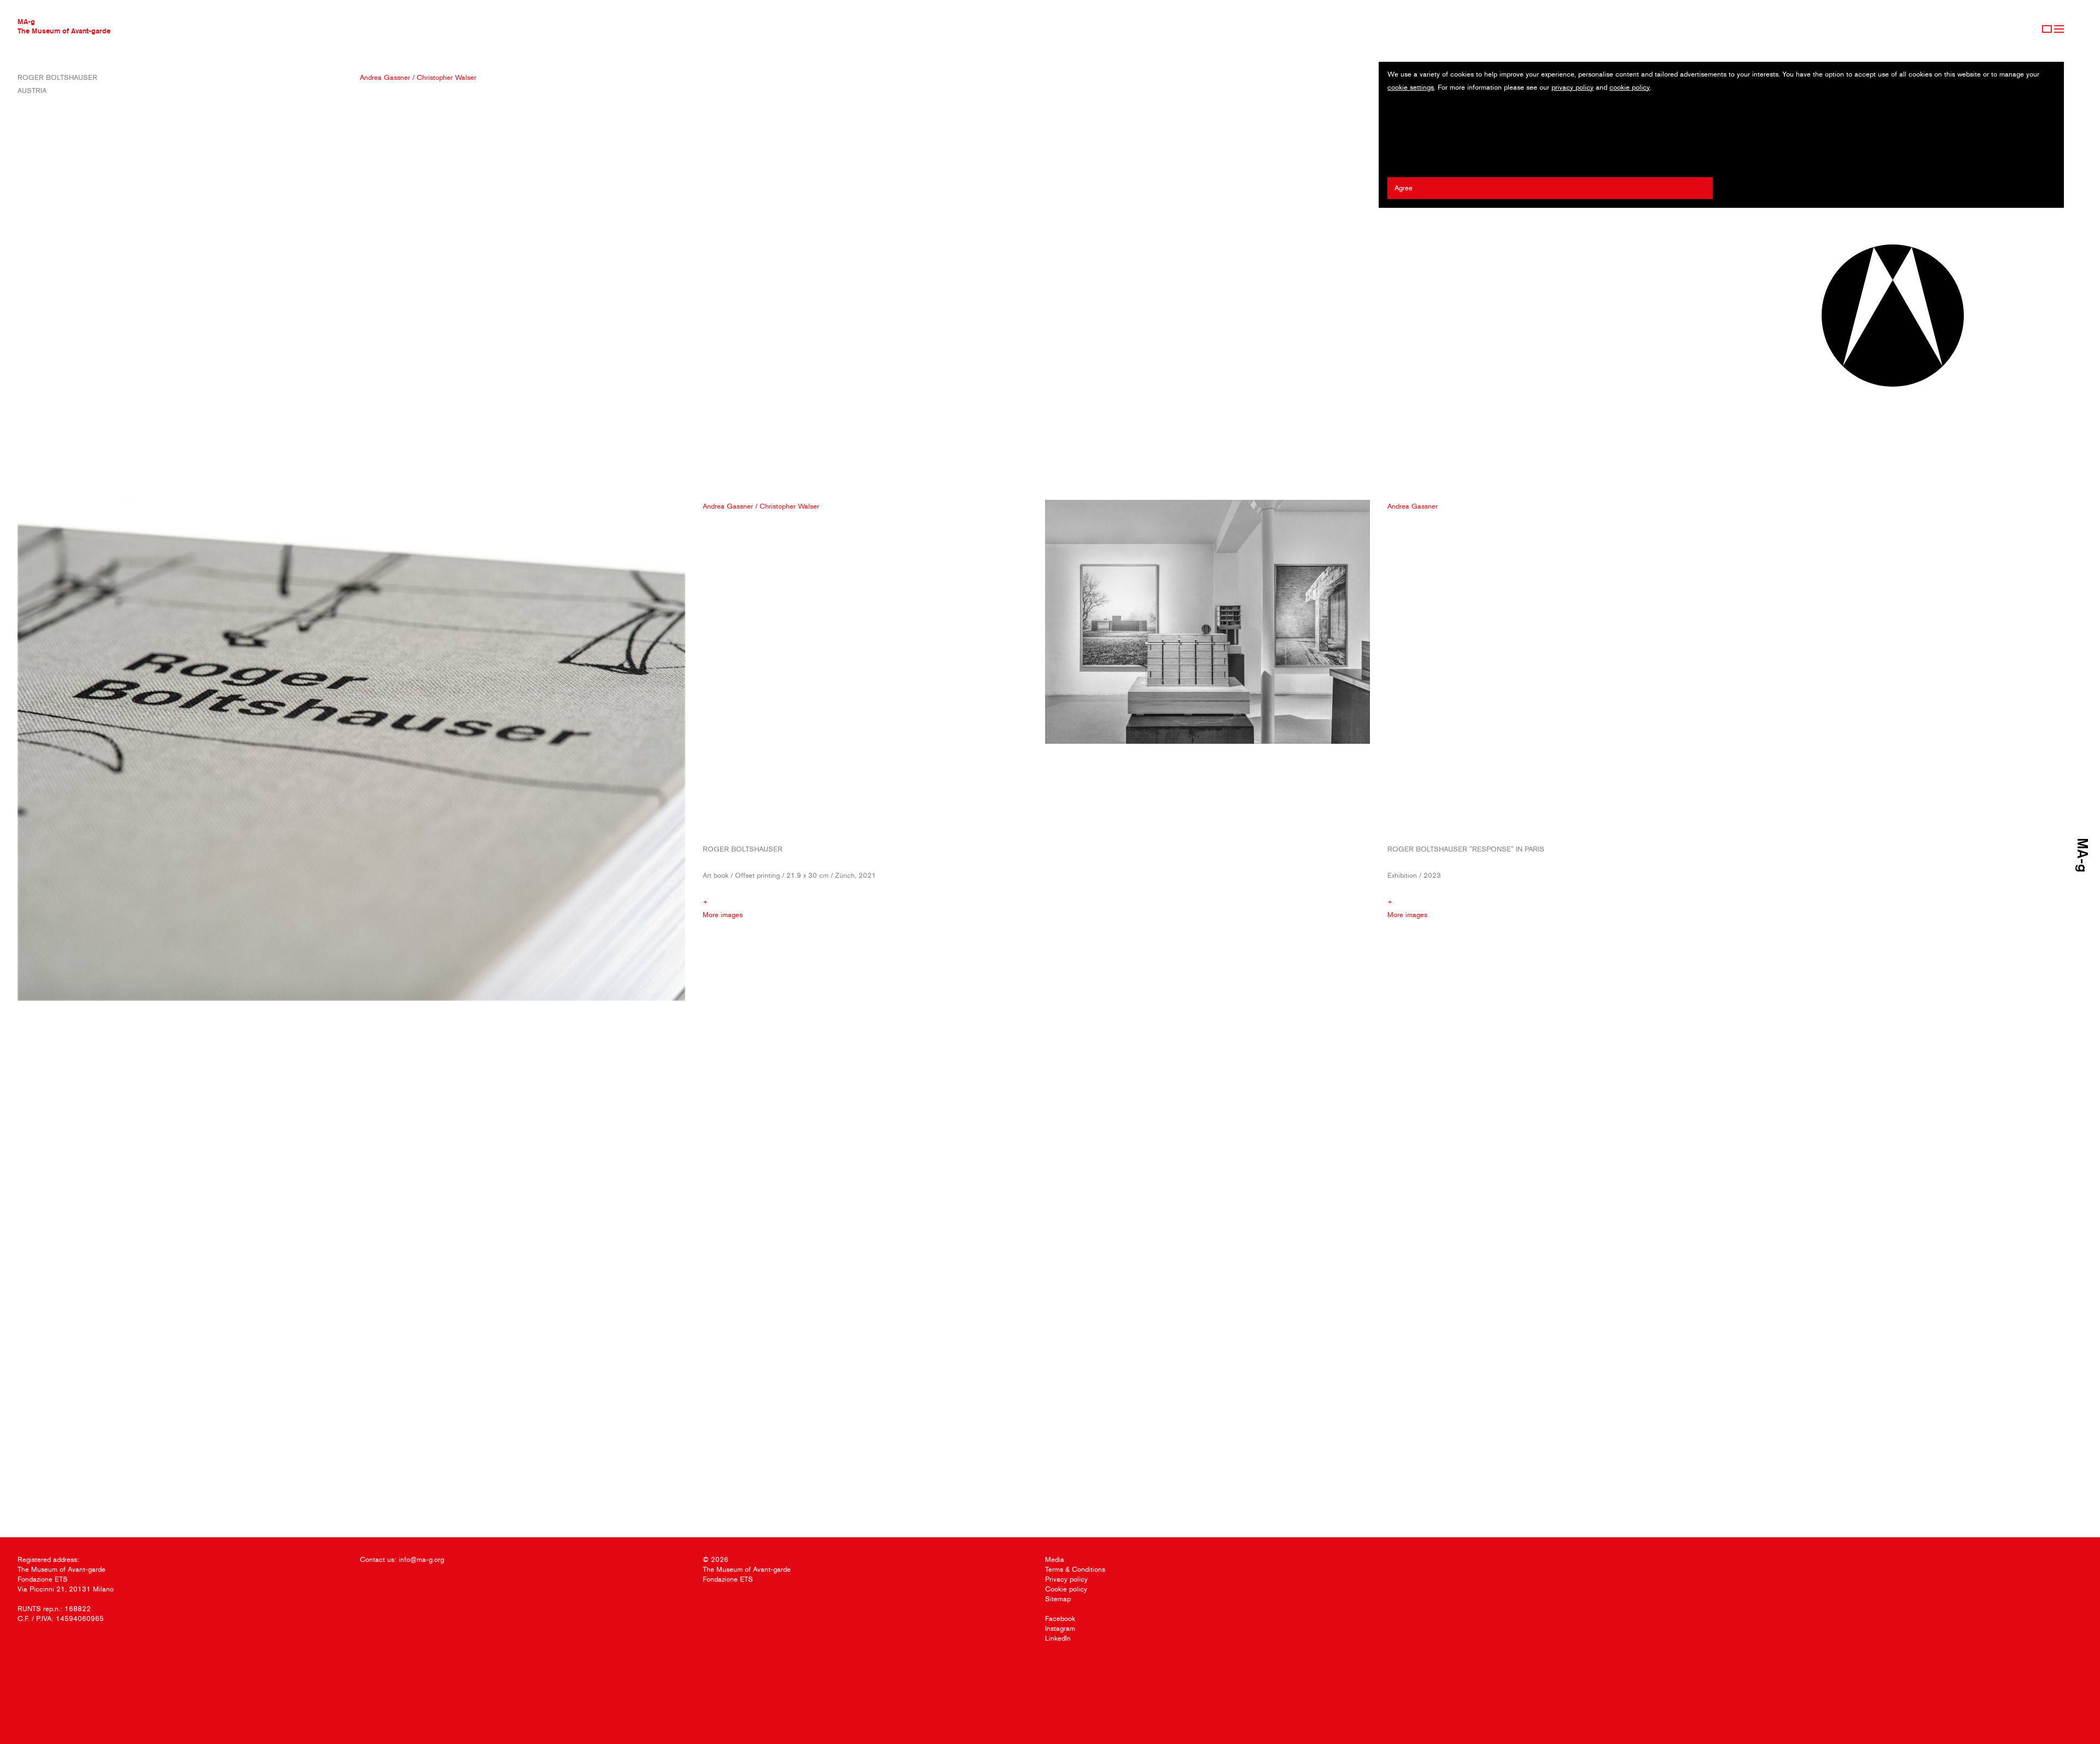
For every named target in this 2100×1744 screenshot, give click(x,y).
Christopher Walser (447, 77)
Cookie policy (1066, 1589)
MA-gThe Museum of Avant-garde (64, 26)
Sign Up (2047, 29)
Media (1055, 1559)
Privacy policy (1066, 1579)
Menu (2059, 29)
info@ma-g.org (421, 1559)
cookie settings (1411, 87)
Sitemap (1058, 1599)
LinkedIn (1058, 1638)
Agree (1404, 188)
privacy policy (1573, 87)
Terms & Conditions (1075, 1569)
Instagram (1060, 1628)
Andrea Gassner (385, 77)
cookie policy (1630, 87)
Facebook (1060, 1618)
